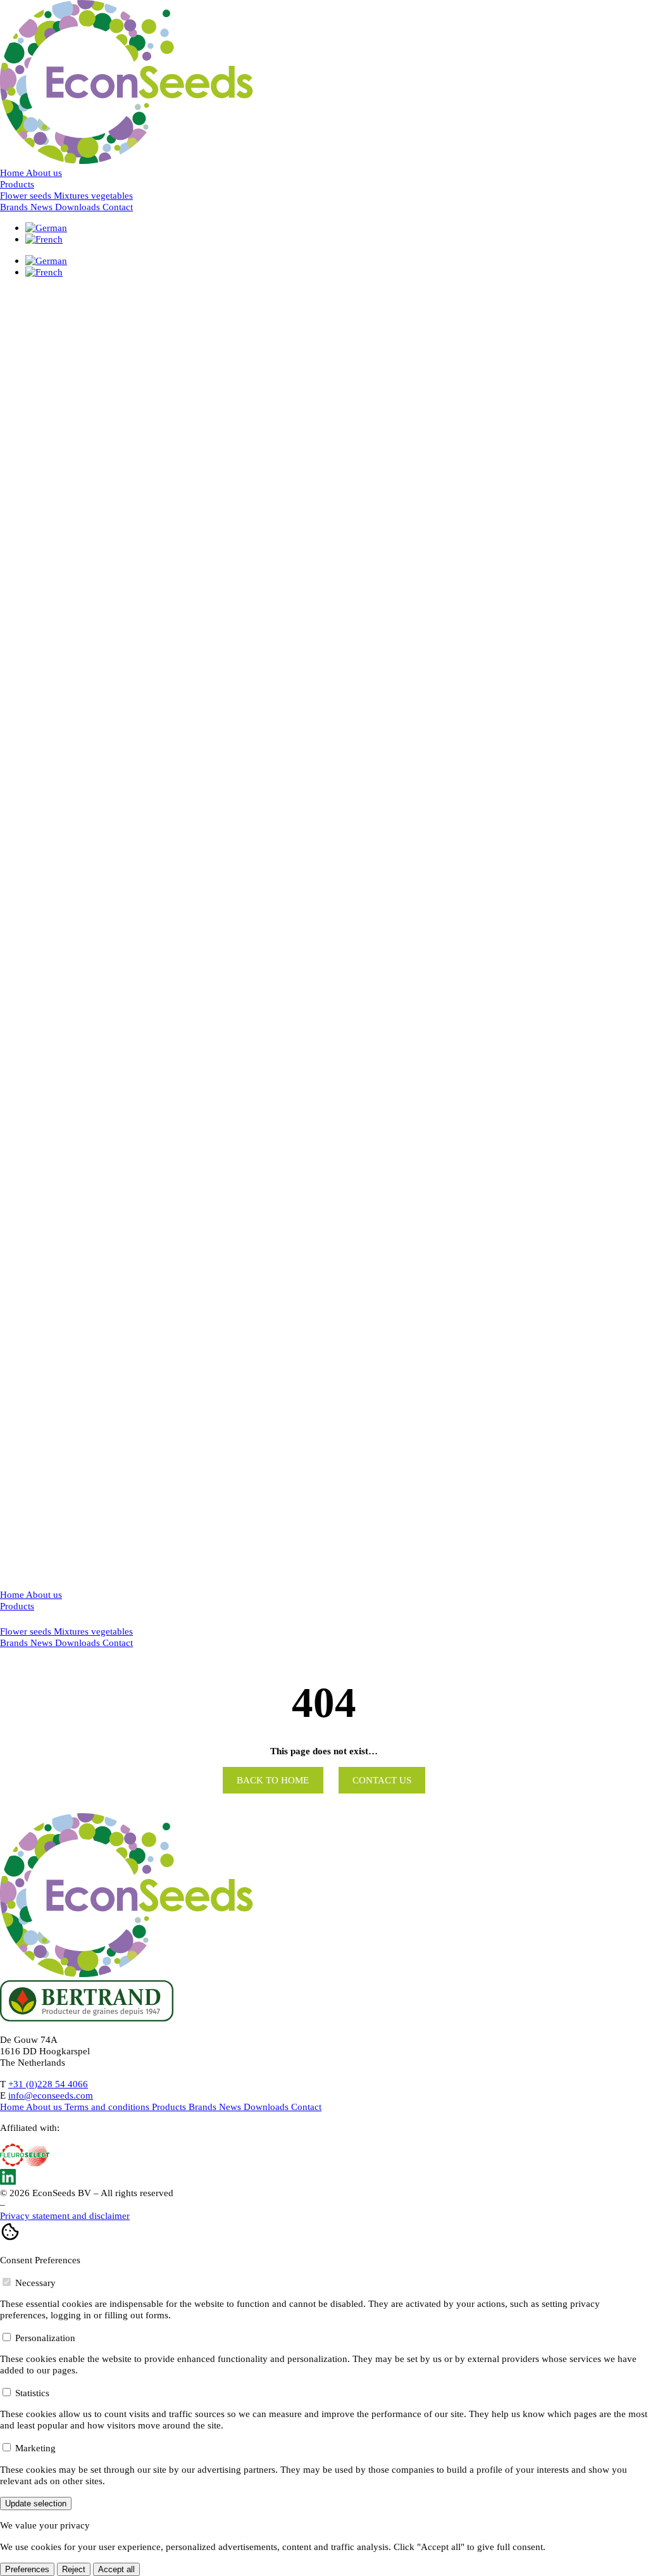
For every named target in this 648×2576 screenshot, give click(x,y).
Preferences (27, 2569)
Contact (118, 207)
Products (17, 184)
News (43, 207)
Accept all (116, 2569)
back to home (273, 1780)
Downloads (79, 207)
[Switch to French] (44, 239)
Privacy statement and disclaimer (65, 2215)
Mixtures (72, 1631)
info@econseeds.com (51, 2095)
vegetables (112, 1631)
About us (44, 173)
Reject (74, 2569)
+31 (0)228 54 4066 (48, 2084)
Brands (15, 207)
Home (13, 173)
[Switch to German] (46, 228)
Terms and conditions (108, 2107)
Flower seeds (27, 1631)
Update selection (36, 2504)
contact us (382, 1780)
